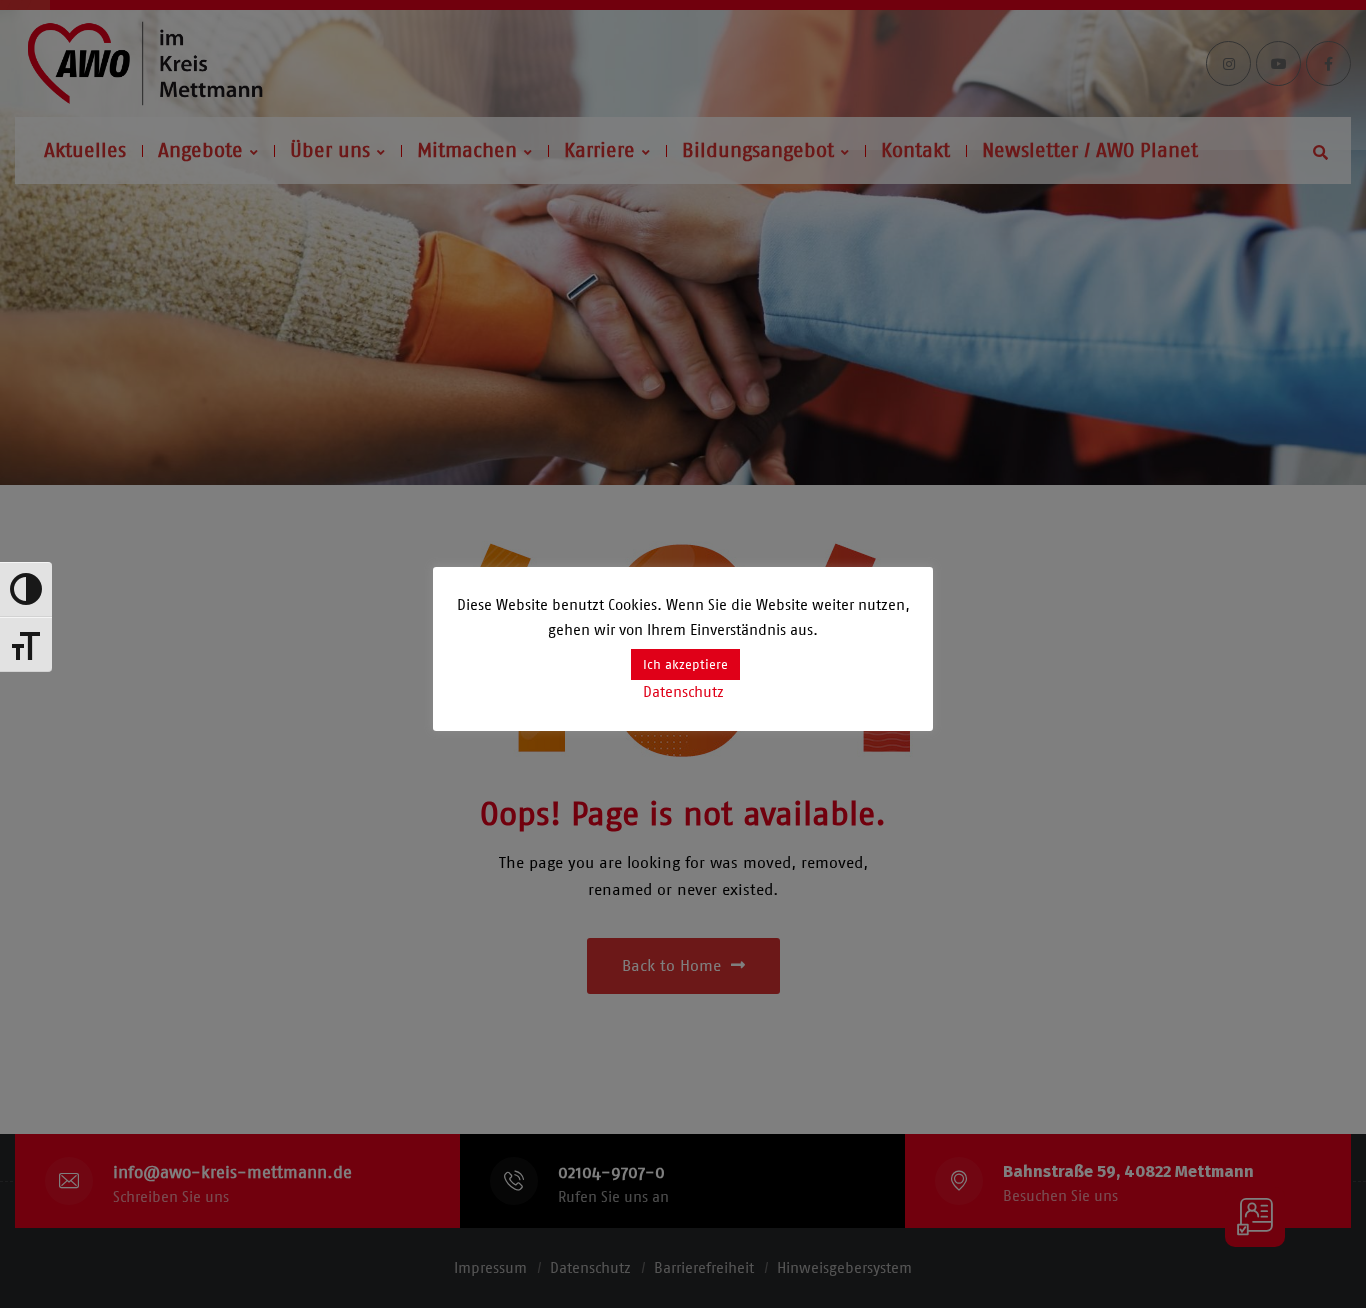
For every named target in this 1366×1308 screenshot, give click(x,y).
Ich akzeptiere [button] (685, 664)
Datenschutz (683, 692)
